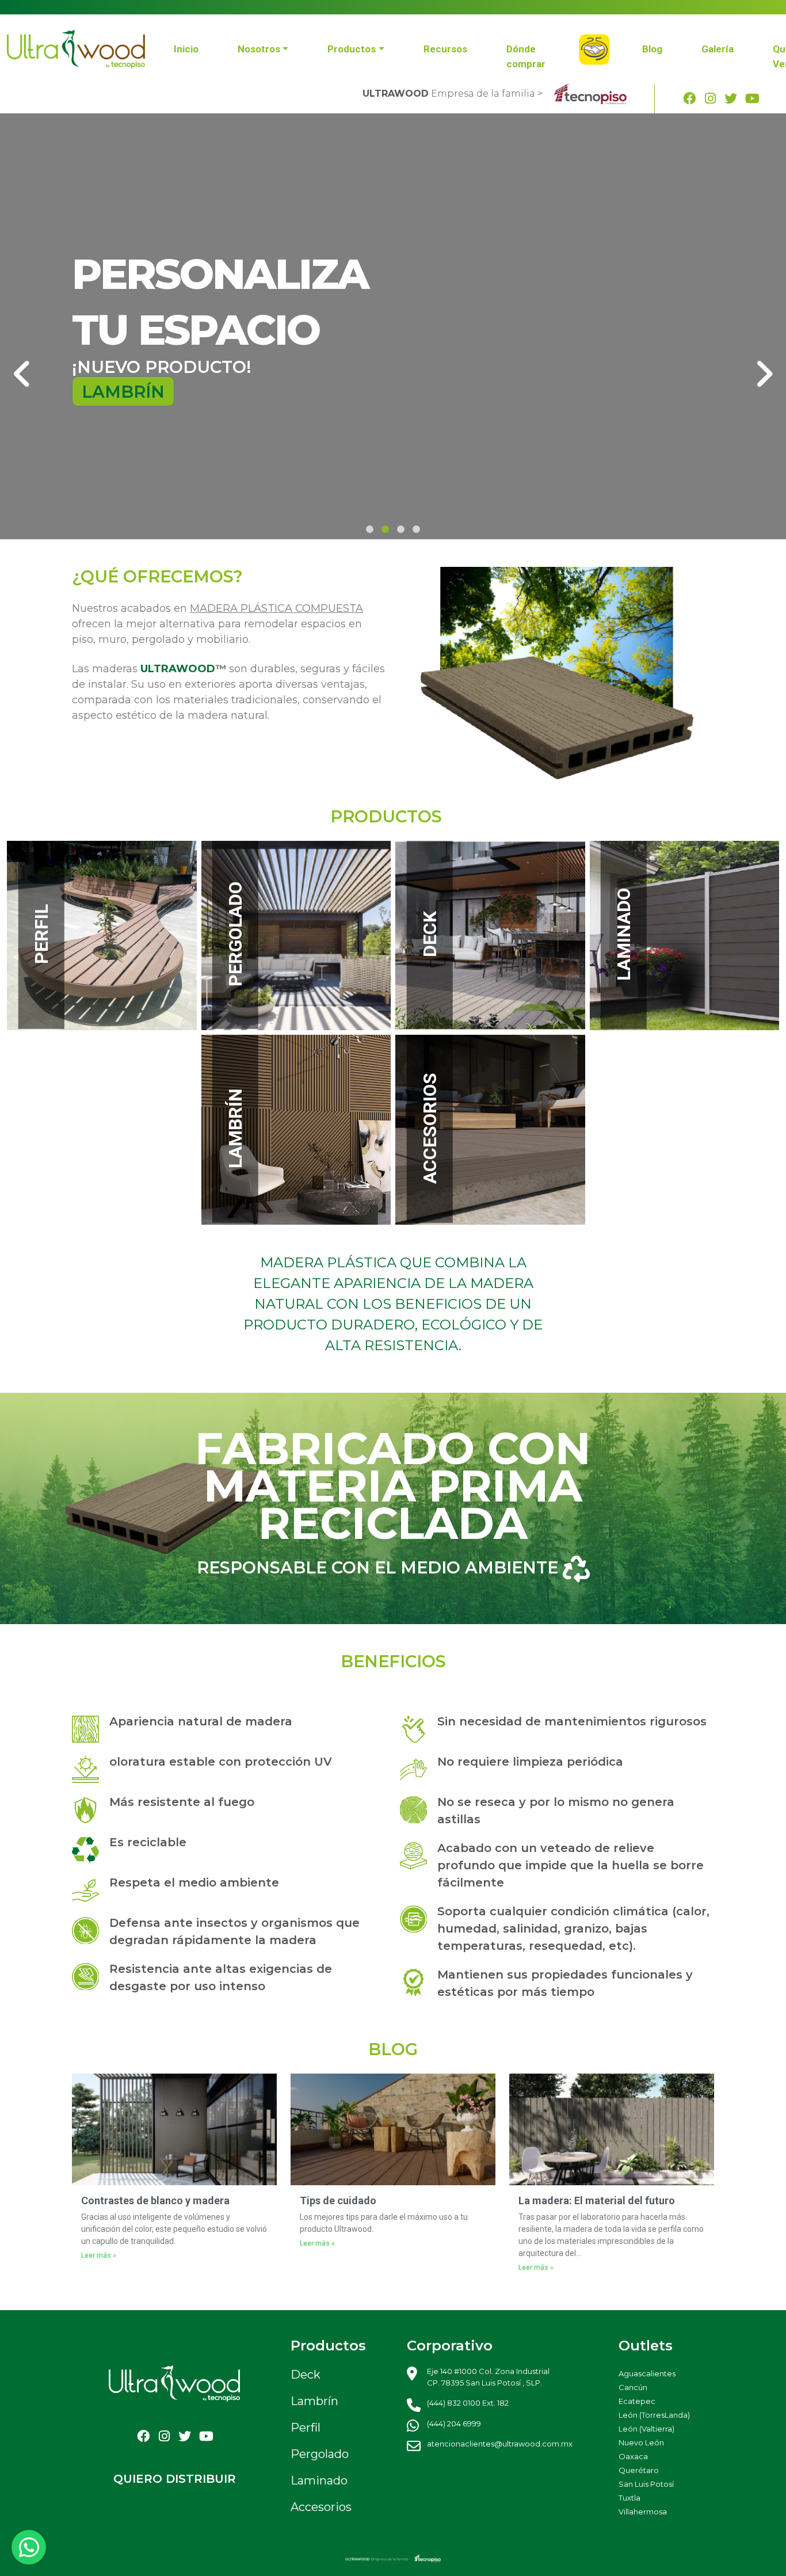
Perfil (306, 2428)
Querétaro (639, 2470)
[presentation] (22, 374)
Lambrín (314, 2401)
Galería (718, 49)
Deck (306, 2375)
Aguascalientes (647, 2373)
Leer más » (99, 2255)
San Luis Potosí (646, 2484)
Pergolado (320, 2454)
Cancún (633, 2387)
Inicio (186, 49)
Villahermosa (643, 2512)
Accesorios (321, 2507)
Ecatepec (637, 2401)
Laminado (319, 2480)
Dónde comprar (526, 56)
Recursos (445, 49)
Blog (652, 49)
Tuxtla (629, 2498)
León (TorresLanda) (654, 2415)
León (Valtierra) (646, 2429)
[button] (370, 529)
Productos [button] (352, 49)
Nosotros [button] (259, 49)
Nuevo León (641, 2442)
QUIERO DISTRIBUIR (175, 2479)
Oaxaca (633, 2456)
